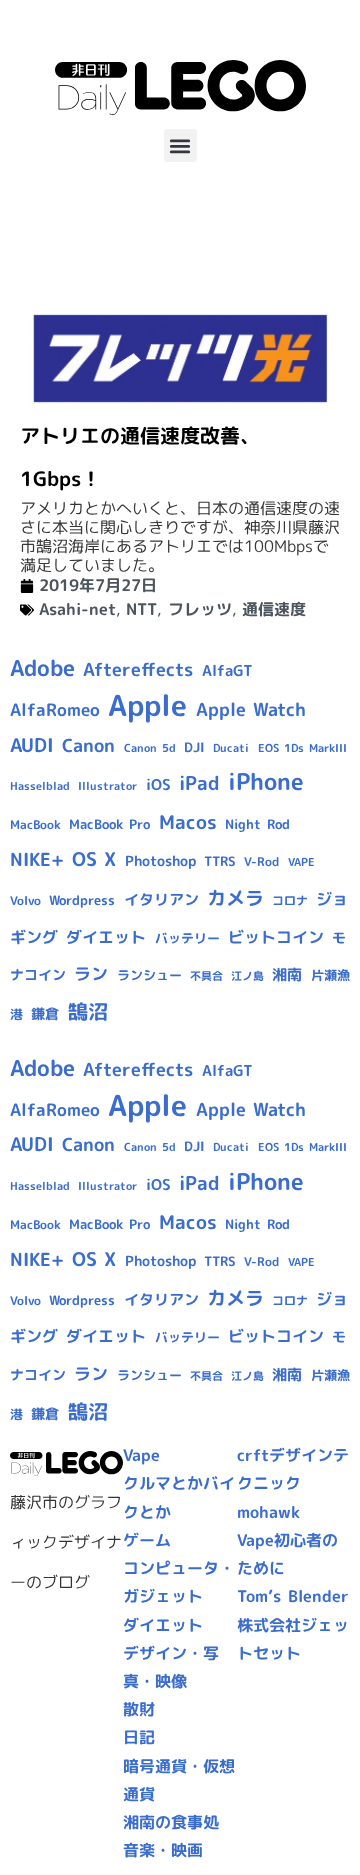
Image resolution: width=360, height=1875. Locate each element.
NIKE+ (37, 859)
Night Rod (257, 824)
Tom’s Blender (293, 1596)
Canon (88, 745)
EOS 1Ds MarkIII (302, 748)
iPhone (266, 781)
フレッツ (200, 609)
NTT (141, 609)
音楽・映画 (163, 1850)
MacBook (35, 824)
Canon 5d (150, 748)
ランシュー (149, 975)
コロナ (290, 900)
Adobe (42, 668)
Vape (141, 1455)
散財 (139, 1709)
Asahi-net (77, 609)
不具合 (206, 976)
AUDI (32, 745)
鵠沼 (88, 1011)
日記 (139, 1737)
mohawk (268, 1512)
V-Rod (261, 861)
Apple (147, 704)
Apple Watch (251, 709)
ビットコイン (276, 937)
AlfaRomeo (55, 709)
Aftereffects (138, 669)
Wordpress (82, 900)
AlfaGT (227, 670)
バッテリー (187, 938)
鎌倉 (45, 1014)
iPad (199, 783)
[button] (180, 145)
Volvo (25, 900)
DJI (194, 747)
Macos (188, 822)
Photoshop (160, 861)
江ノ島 (247, 976)
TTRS (220, 861)
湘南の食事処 (171, 1822)
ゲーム (147, 1540)
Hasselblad (40, 786)
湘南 (287, 974)
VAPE (301, 862)
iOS (158, 784)
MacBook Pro (109, 824)
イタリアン (161, 899)
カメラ (235, 898)
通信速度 (274, 609)
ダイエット (106, 937)
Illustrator (107, 786)
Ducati (231, 748)
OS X (94, 859)
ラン (91, 973)
